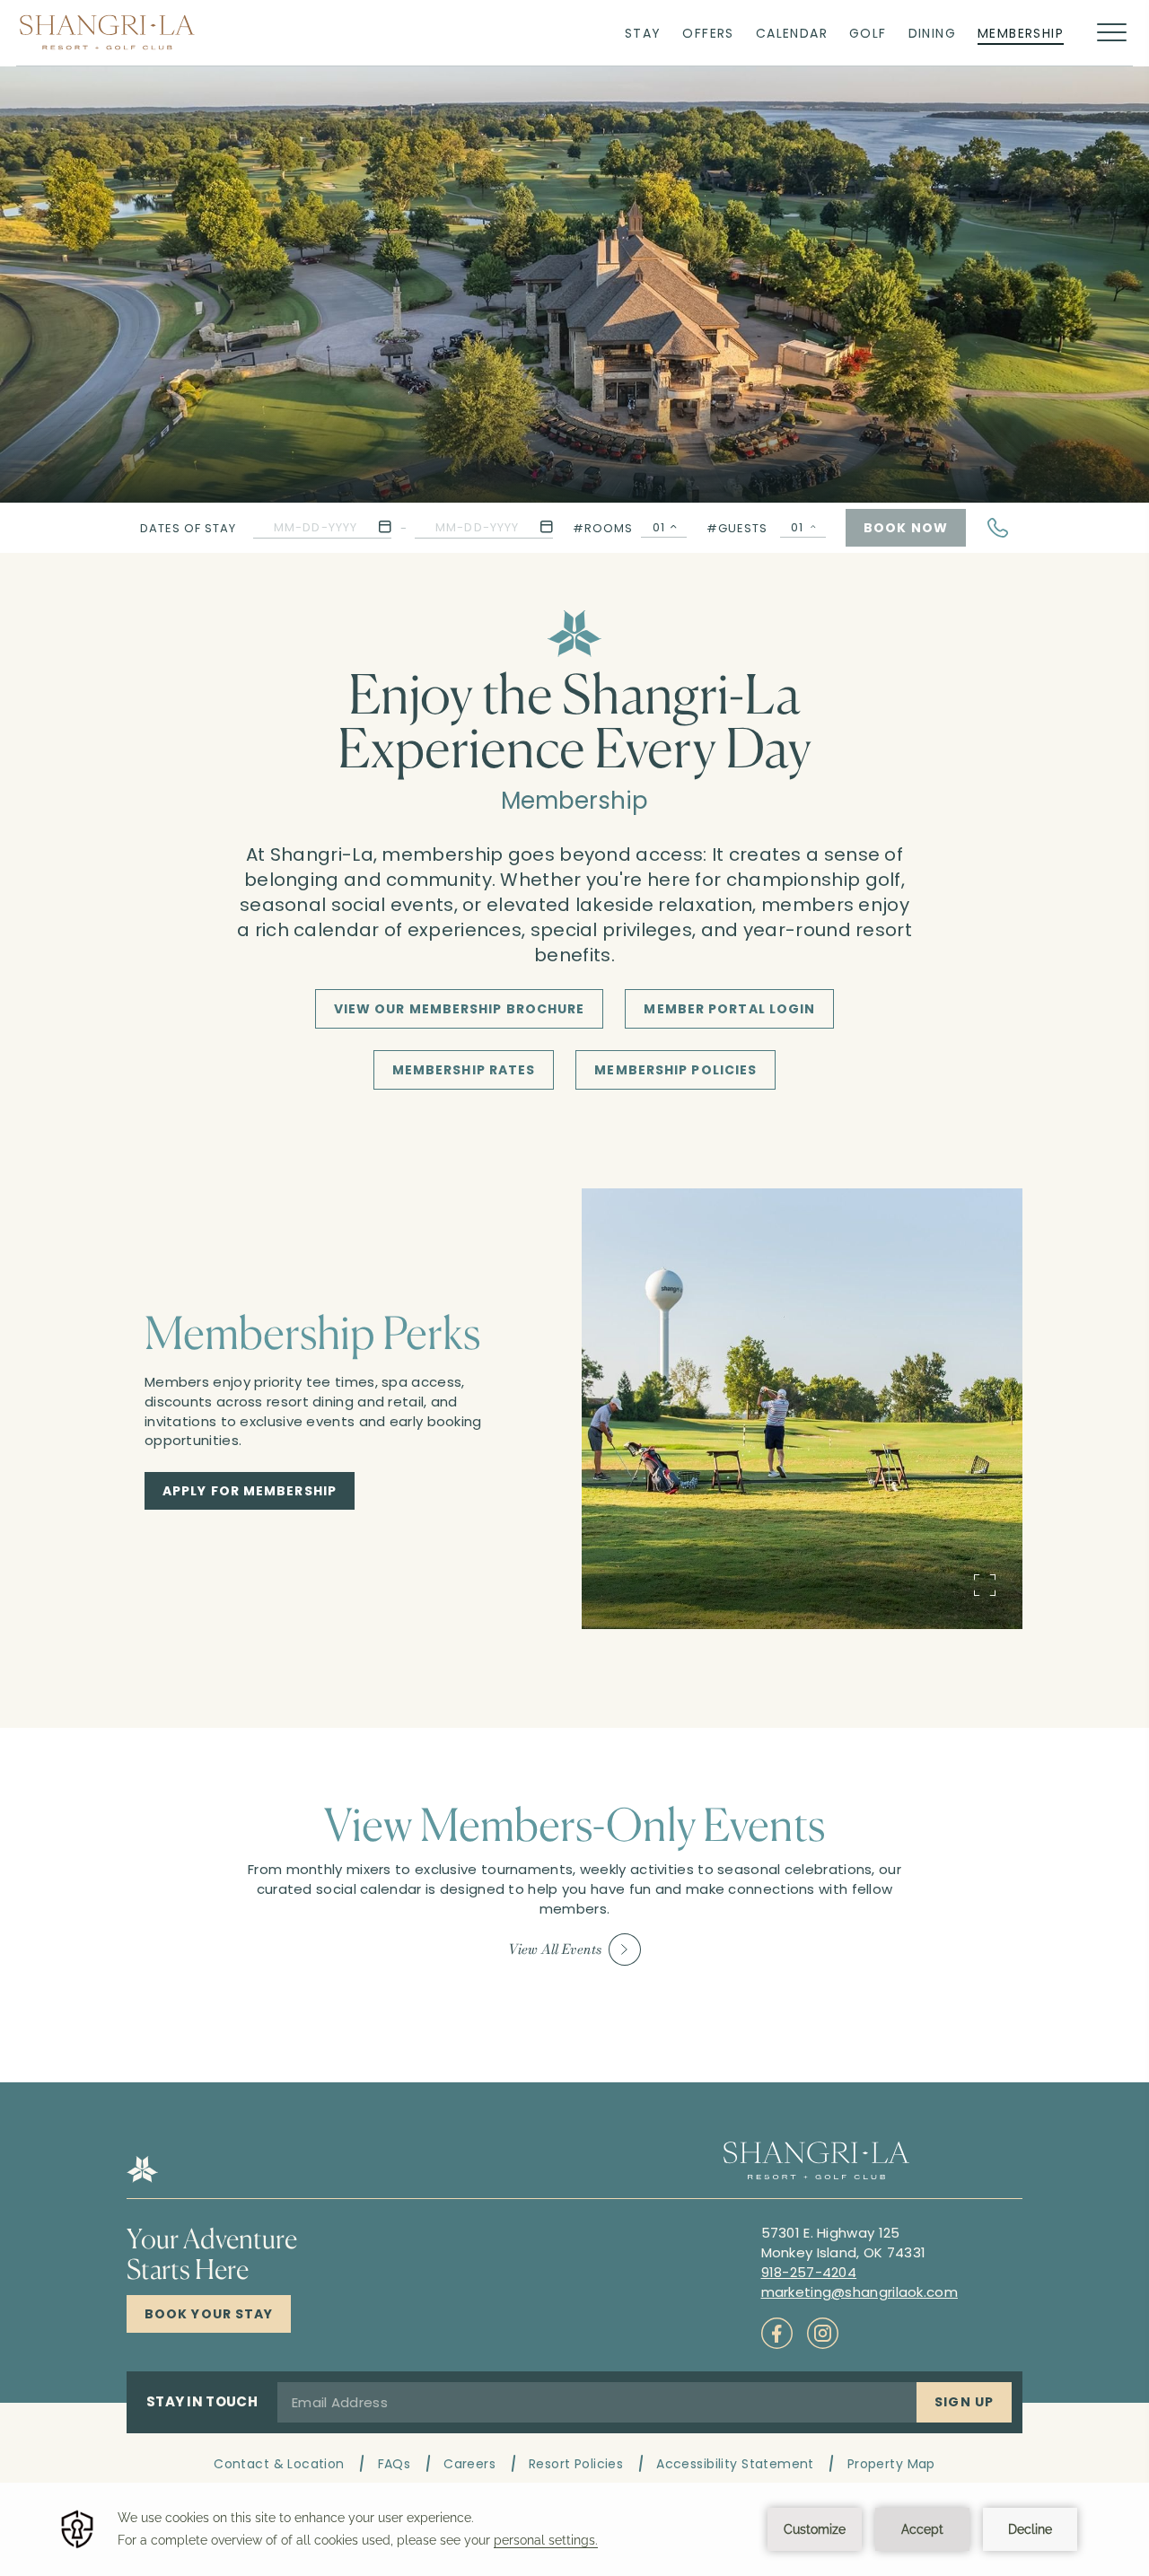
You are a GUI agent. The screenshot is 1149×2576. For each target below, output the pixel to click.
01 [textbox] (659, 527)
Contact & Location (279, 2464)
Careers (469, 2464)
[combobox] (664, 528)
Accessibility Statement (735, 2464)
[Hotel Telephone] (998, 528)
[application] (574, 2529)
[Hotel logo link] (142, 2178)
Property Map (891, 2464)
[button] (322, 527)
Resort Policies (576, 2464)
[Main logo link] (107, 32)
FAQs (395, 2464)
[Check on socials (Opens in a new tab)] (777, 2333)
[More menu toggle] (1112, 33)
